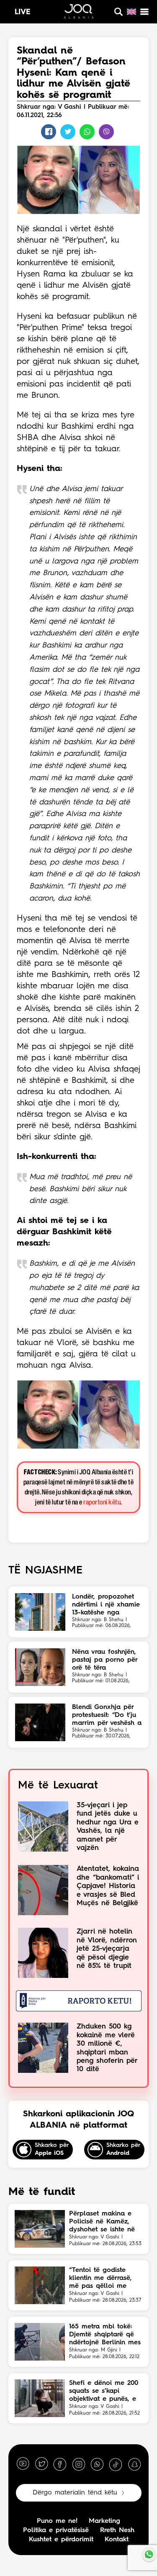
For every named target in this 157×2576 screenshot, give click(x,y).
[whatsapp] (97, 2464)
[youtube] (23, 2464)
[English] (131, 12)
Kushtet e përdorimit (61, 2540)
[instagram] (79, 2464)
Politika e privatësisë (56, 2530)
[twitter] (41, 2464)
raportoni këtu (102, 1503)
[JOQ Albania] (79, 13)
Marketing (104, 2521)
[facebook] (60, 2464)
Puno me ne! (57, 2521)
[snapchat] (134, 2464)
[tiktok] (116, 2464)
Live (23, 12)
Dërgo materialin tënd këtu (75, 2493)
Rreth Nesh (117, 2530)
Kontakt (117, 2540)
